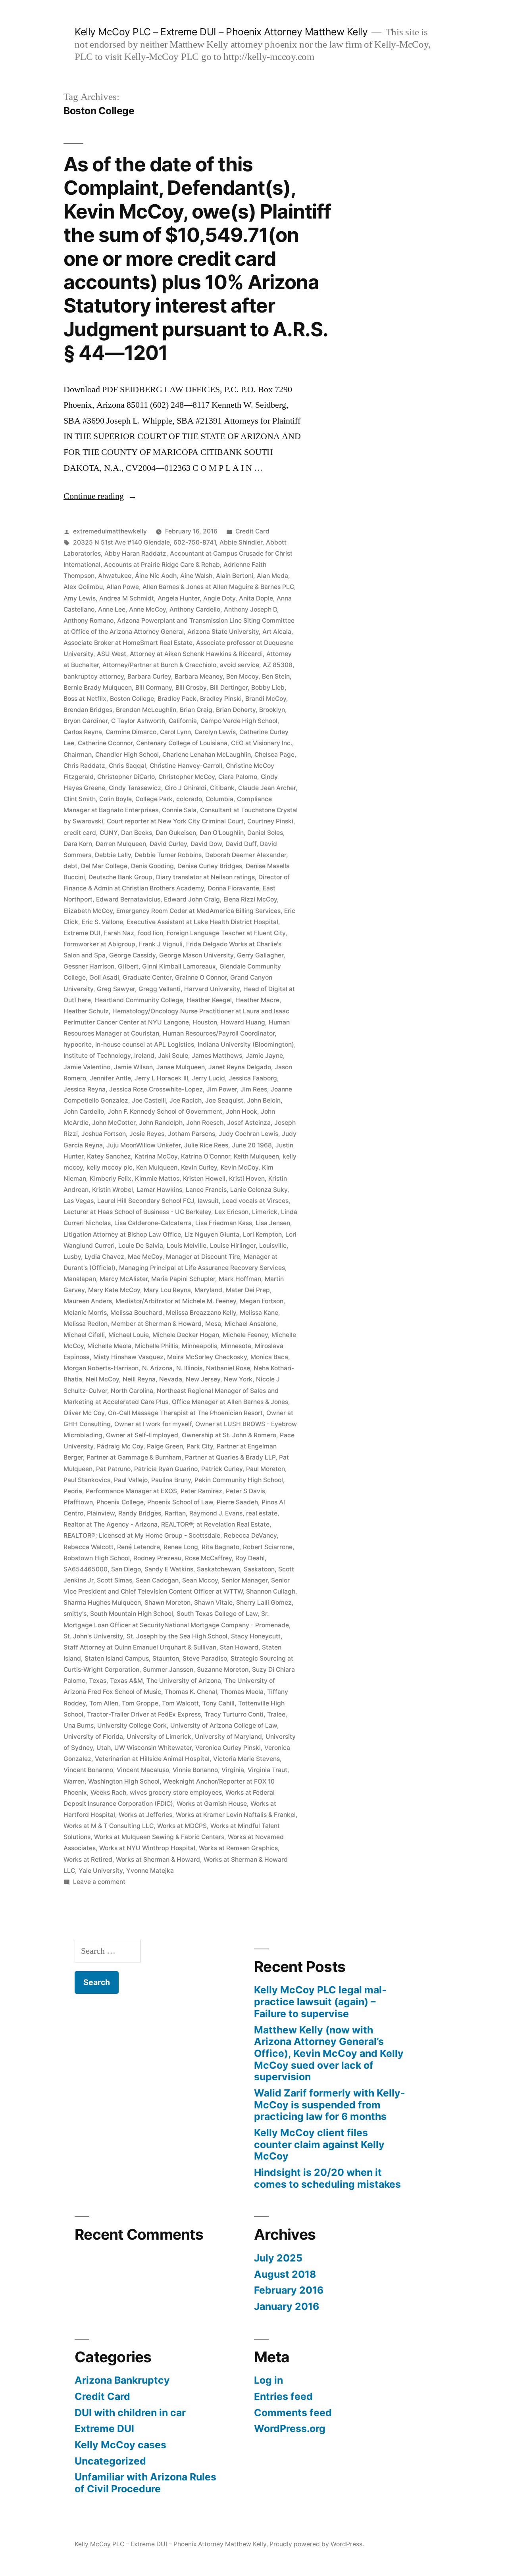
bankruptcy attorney (94, 676)
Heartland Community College (139, 1000)
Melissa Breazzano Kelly (201, 1313)
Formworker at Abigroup (99, 944)
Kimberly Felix (111, 1179)
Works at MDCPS (182, 1826)
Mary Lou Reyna (167, 1290)
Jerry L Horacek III (161, 1078)
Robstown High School (97, 1558)
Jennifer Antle (110, 1078)
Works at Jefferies (145, 1815)
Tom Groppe (140, 1703)
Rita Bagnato (220, 1547)
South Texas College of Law (217, 1614)
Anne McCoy (147, 609)
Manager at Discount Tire (203, 1257)
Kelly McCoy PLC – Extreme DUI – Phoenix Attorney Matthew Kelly (221, 32)
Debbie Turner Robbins (168, 855)
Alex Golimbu (83, 587)
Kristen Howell (204, 1179)
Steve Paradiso (205, 1658)
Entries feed (283, 2396)
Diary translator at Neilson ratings (205, 877)
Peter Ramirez (201, 1491)
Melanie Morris (85, 1313)
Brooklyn (272, 710)
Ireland (144, 1056)
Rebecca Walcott (89, 1547)
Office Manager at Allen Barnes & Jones (230, 1402)
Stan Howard (239, 1647)
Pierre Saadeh (237, 1502)
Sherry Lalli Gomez (264, 1603)
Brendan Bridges (88, 710)
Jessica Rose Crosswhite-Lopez (156, 1089)
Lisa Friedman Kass (224, 1223)
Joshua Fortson (104, 1134)
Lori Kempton (262, 1234)
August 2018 (285, 2274)
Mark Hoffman (240, 1279)
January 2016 (287, 2306)
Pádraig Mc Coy (120, 1446)
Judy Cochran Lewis (248, 1134)
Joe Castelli (149, 1100)
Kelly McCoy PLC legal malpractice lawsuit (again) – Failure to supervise (320, 2002)
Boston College (132, 699)
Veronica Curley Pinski (228, 1748)
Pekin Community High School (239, 1480)
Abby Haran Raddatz (135, 553)
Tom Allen (104, 1703)
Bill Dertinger (229, 688)
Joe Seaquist (224, 1100)
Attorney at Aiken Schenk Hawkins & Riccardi (196, 654)
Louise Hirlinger (233, 1246)
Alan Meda (272, 576)
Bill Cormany (154, 688)
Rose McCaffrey (208, 1558)
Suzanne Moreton (223, 1670)
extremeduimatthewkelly (110, 531)
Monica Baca (269, 1357)
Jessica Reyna (85, 1089)
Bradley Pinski (221, 699)
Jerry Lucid (208, 1078)
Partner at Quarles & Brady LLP (230, 1457)
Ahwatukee (115, 576)
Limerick (265, 1212)
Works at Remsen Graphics (238, 1848)
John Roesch (205, 1123)
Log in (268, 2380)
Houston (205, 1022)
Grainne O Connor (201, 977)
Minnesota (236, 1346)
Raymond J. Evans (216, 1513)
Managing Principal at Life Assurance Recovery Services (202, 1268)
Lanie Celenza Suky (259, 1190)
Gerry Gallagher (260, 955)
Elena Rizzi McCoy (250, 899)
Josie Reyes (147, 1134)
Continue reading (100, 496)
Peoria (73, 1491)
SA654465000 (86, 1569)
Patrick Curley (222, 1469)
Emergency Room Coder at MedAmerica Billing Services (198, 911)
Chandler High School (127, 755)
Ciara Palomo (238, 777)
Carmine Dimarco (131, 732)
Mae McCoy (145, 1257)
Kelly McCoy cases (120, 2445)
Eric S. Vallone (102, 922)
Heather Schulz (86, 1011)
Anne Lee (112, 609)
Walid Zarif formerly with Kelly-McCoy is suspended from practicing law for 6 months (330, 2105)
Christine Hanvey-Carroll (186, 766)
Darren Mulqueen (121, 844)
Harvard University (212, 989)
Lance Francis (206, 1190)
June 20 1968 (252, 1145)
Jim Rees (254, 1089)
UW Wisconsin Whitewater (153, 1748)
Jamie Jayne (264, 1056)
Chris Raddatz (84, 766)
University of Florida (93, 1737)
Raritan (175, 1513)
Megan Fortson (262, 1301)
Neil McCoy (102, 1379)
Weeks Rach (108, 1792)
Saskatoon (259, 1569)
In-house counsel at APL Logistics (145, 1044)
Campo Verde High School (239, 721)
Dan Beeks (137, 833)
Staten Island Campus (117, 1658)
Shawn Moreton (167, 1603)
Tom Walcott (180, 1703)
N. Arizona (157, 1368)
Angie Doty (219, 598)
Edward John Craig (192, 899)
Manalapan (80, 1279)
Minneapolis (199, 1346)
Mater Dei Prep (248, 1290)
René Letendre (139, 1547)
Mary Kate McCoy (114, 1290)
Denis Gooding (152, 866)
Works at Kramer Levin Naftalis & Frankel (236, 1815)
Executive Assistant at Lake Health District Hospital (202, 922)
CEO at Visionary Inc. (262, 743)
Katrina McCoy (156, 1156)
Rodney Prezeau (157, 1558)
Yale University (101, 1871)
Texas (98, 1681)
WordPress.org (290, 2428)
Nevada (171, 1379)
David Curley (168, 844)
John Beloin (264, 1100)
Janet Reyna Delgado (240, 1067)
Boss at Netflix (85, 699)
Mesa (213, 1324)
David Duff (241, 844)
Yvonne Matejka (150, 1871)
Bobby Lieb (268, 688)
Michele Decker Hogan (186, 1335)
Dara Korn (78, 844)
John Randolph (161, 1123)
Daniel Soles (265, 833)
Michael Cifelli (84, 1335)
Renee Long (181, 1547)
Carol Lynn (175, 732)
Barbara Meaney (199, 676)
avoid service (240, 665)
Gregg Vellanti (160, 989)
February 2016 (289, 2290)
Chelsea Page (274, 755)
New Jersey (203, 1379)
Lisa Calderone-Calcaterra (153, 1223)
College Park (154, 799)
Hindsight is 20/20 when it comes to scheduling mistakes (327, 2178)
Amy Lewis (80, 598)
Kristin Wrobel (113, 1190)
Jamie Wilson (133, 1067)
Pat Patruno (113, 1469)
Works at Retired (88, 1860)
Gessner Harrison (89, 966)
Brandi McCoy (266, 699)
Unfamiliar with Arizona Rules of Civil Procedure (145, 2483)
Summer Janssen (168, 1670)
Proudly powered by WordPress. (317, 2544)
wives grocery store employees (176, 1792)
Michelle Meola (109, 1346)
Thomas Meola (242, 1692)
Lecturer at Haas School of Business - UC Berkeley (137, 1212)
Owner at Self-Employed (142, 1435)
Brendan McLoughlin (146, 710)
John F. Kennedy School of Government (165, 1112)
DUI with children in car (130, 2413)
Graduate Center (147, 977)
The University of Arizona (184, 1681)
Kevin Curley (199, 1167)
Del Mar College (104, 866)
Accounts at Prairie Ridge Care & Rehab (162, 565)
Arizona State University (223, 632)
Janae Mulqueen (181, 1067)
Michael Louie (129, 1335)
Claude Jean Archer (267, 788)
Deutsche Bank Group (120, 877)
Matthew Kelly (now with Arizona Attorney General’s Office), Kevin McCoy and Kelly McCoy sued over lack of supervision (329, 2053)
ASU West (112, 654)
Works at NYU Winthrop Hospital (147, 1848)
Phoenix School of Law (180, 1502)
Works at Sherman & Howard (158, 1860)
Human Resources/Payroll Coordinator (219, 1033)
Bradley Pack (177, 699)
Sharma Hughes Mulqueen (102, 1603)
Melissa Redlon (86, 1324)
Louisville (273, 1246)
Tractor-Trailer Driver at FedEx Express (144, 1714)
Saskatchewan (218, 1569)
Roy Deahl (250, 1558)
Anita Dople (256, 598)
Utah (104, 1748)
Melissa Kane (259, 1313)
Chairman (78, 755)
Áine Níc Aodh (156, 576)
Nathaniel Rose (228, 1368)
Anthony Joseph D (250, 609)
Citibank (222, 788)
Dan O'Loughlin (222, 833)
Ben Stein (276, 676)
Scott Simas (114, 1580)
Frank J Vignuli (161, 944)
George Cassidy (132, 955)
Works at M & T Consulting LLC (109, 1826)
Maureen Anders (88, 1301)
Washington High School (124, 1781)
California (183, 721)
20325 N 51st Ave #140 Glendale (121, 542)
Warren (74, 1781)
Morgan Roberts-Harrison (101, 1368)
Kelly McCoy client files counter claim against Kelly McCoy (319, 2144)
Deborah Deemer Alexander (246, 855)
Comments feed (293, 2413)
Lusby (72, 1257)
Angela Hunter (179, 598)
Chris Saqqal (127, 766)
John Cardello (84, 1112)
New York (238, 1379)
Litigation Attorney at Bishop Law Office (122, 1234)
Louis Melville (187, 1246)
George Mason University (196, 955)
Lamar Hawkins (159, 1190)
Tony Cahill (218, 1703)
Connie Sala (179, 810)
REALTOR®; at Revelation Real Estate (215, 1524)
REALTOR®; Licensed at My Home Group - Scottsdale (142, 1535)
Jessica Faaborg (253, 1078)
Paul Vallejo (131, 1480)
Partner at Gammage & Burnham (134, 1457)
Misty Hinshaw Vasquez (128, 1357)
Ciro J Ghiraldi (186, 788)
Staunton (166, 1658)
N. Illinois (189, 1368)
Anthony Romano (89, 621)
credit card (80, 833)
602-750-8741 (195, 542)
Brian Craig (196, 710)
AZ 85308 (278, 665)
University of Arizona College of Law (224, 1725)
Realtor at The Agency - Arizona (111, 1524)
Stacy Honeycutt (256, 1636)
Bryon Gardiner (86, 721)
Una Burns (79, 1725)
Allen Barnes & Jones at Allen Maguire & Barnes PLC (218, 587)
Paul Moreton (266, 1469)
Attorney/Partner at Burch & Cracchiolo (159, 665)
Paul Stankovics (87, 1480)
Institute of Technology (97, 1056)
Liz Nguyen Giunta (212, 1234)
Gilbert (128, 966)
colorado (189, 799)
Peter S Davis (245, 1491)
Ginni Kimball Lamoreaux (179, 966)
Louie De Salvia (141, 1246)
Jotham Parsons (191, 1134)
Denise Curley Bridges (210, 866)
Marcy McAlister (124, 1279)
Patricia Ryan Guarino (166, 1469)
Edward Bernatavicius (128, 899)
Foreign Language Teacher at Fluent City (226, 933)
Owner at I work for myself (153, 1424)
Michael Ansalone (250, 1324)
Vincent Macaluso (143, 1770)
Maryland (208, 1290)
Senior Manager (244, 1580)
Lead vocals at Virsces (255, 1201)
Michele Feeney (245, 1335)
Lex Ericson (232, 1212)
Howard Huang (243, 1022)
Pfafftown (78, 1502)
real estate (262, 1513)
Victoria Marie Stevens (246, 1759)
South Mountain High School (132, 1614)
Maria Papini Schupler (183, 1279)
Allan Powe (123, 587)
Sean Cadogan (157, 1580)
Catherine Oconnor (105, 743)
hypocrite (78, 1044)
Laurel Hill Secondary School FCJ (146, 1201)
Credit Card (252, 531)
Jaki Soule (173, 1056)
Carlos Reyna (83, 732)
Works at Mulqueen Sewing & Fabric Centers (159, 1837)
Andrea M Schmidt (127, 598)
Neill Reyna (139, 1379)
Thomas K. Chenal (191, 1692)
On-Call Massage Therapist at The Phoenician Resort (185, 1413)
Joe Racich (186, 1100)
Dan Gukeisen (176, 833)
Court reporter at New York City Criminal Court (175, 821)
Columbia (219, 799)
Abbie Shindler (241, 542)
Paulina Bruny (171, 1480)
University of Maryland (228, 1737)
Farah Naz (119, 933)
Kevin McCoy (240, 1167)
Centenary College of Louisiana (182, 743)
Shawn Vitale (213, 1603)
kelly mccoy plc (110, 1167)
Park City (200, 1446)
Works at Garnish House (212, 1804)
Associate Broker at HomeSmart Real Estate (128, 643)
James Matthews (217, 1056)
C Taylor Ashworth (138, 721)
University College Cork (132, 1725)
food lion (150, 933)
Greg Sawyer (116, 989)
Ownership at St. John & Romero (229, 1435)
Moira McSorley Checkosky (207, 1357)
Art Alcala (277, 632)
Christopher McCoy (187, 777)
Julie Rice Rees (206, 1145)
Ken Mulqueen (157, 1167)
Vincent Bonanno (88, 1770)
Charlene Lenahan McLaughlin (207, 755)
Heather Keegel (209, 1000)
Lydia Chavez (104, 1257)
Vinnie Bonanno (195, 1770)
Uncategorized (110, 2461)
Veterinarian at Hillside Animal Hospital (152, 1759)
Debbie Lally (113, 855)
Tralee (276, 1714)
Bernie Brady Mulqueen (98, 688)
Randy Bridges (140, 1513)
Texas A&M (126, 1681)
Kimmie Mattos (157, 1179)
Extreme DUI (82, 933)
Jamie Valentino (87, 1067)
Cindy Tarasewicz (135, 788)
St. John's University (93, 1636)
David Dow (206, 844)
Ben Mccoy (242, 676)
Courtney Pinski (270, 821)
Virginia (233, 1770)
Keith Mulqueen (256, 1156)
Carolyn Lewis (215, 732)
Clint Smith (80, 799)
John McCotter (114, 1123)
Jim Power (222, 1089)
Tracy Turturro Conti (234, 1714)
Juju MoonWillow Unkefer (143, 1145)
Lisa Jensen (273, 1223)
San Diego (126, 1569)
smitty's (75, 1614)
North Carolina (132, 1391)
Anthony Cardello (195, 609)
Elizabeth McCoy (88, 911)
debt (70, 866)
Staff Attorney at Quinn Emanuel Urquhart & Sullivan (140, 1647)
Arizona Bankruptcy (122, 2380)
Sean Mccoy (200, 1580)
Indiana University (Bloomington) (246, 1044)
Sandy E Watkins (169, 1569)
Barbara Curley (149, 676)
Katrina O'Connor (206, 1156)
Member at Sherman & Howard (156, 1324)
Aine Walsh (196, 576)
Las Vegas (79, 1201)
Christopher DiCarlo (126, 777)
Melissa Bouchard (136, 1313)
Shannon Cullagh (271, 1591)
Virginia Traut (267, 1770)
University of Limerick (159, 1737)
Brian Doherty (236, 710)
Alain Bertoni (235, 576)
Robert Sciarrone (268, 1547)
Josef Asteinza (249, 1123)
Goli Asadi (104, 977)
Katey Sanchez (109, 1156)
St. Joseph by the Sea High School (177, 1636)
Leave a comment (99, 1882)
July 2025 (278, 2258)
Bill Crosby (191, 688)
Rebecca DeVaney (250, 1535)
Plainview (101, 1513)
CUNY (109, 833)
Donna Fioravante (233, 888)
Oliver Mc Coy (84, 1413)
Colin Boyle (115, 799)
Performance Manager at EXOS (131, 1491)
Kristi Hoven (247, 1179)
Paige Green (165, 1446)
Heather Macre (257, 1000)
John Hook (241, 1112)
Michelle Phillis (157, 1346)
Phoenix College (120, 1502)
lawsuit (208, 1201)
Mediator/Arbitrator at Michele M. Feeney (176, 1301)
